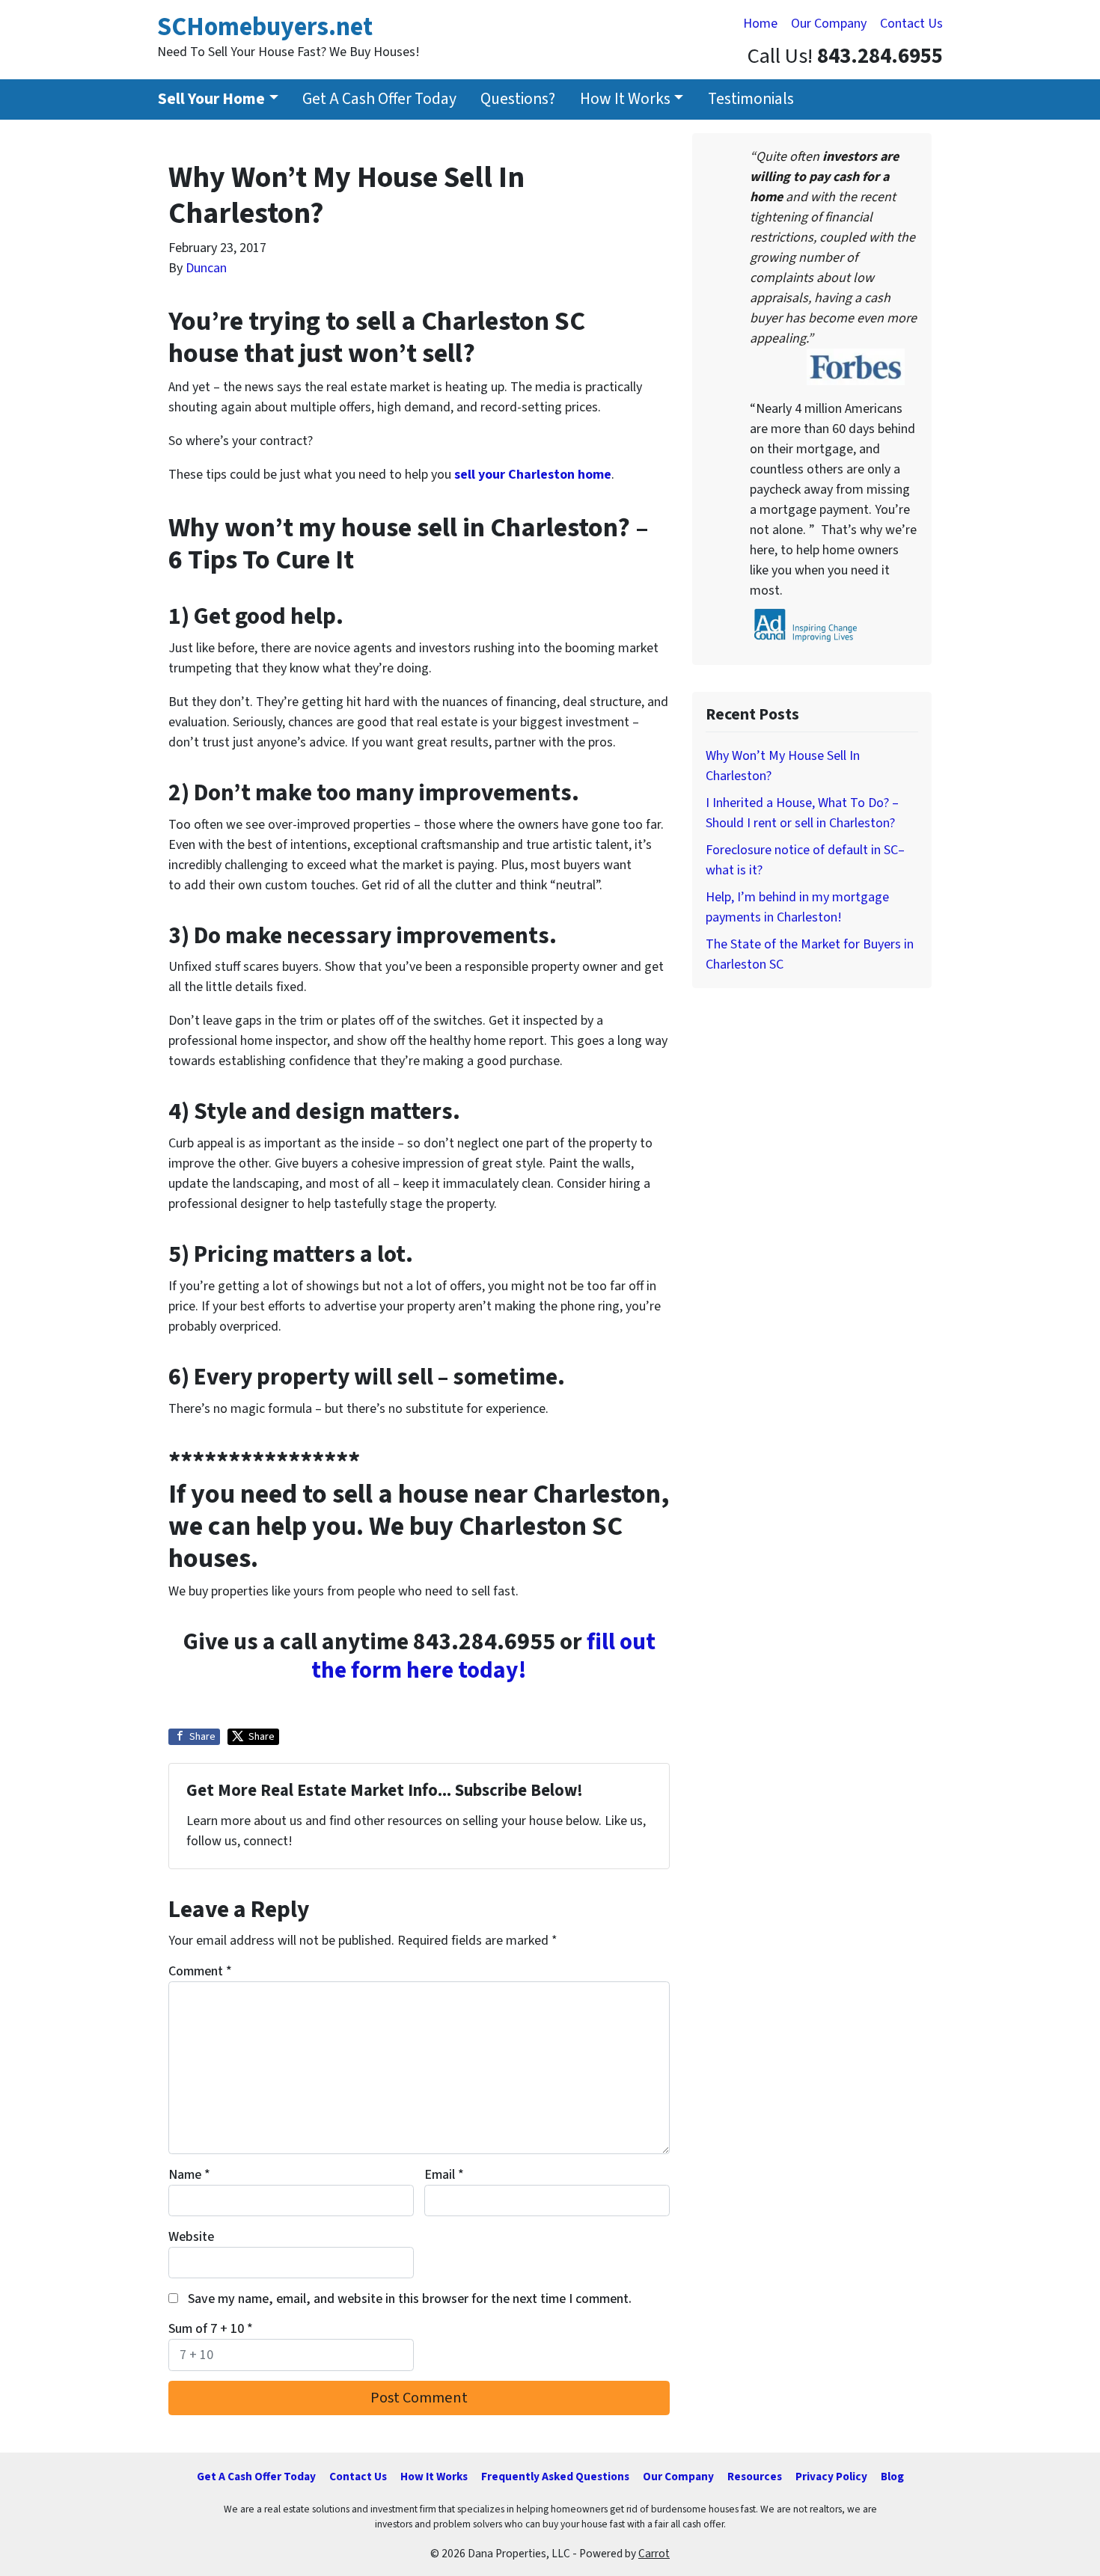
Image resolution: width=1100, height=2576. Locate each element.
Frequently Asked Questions (555, 2477)
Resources (755, 2477)
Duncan (206, 268)
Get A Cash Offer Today (379, 99)
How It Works (625, 99)
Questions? (518, 99)
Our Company (829, 24)
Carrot (654, 2554)
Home (760, 24)
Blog (892, 2477)
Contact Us (911, 24)
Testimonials (751, 99)
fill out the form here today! (483, 1656)
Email (444, 2175)
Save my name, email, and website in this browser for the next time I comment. (410, 2299)
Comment (200, 1971)
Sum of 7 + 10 (211, 2329)
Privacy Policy (831, 2477)
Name (189, 2175)
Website (191, 2237)
